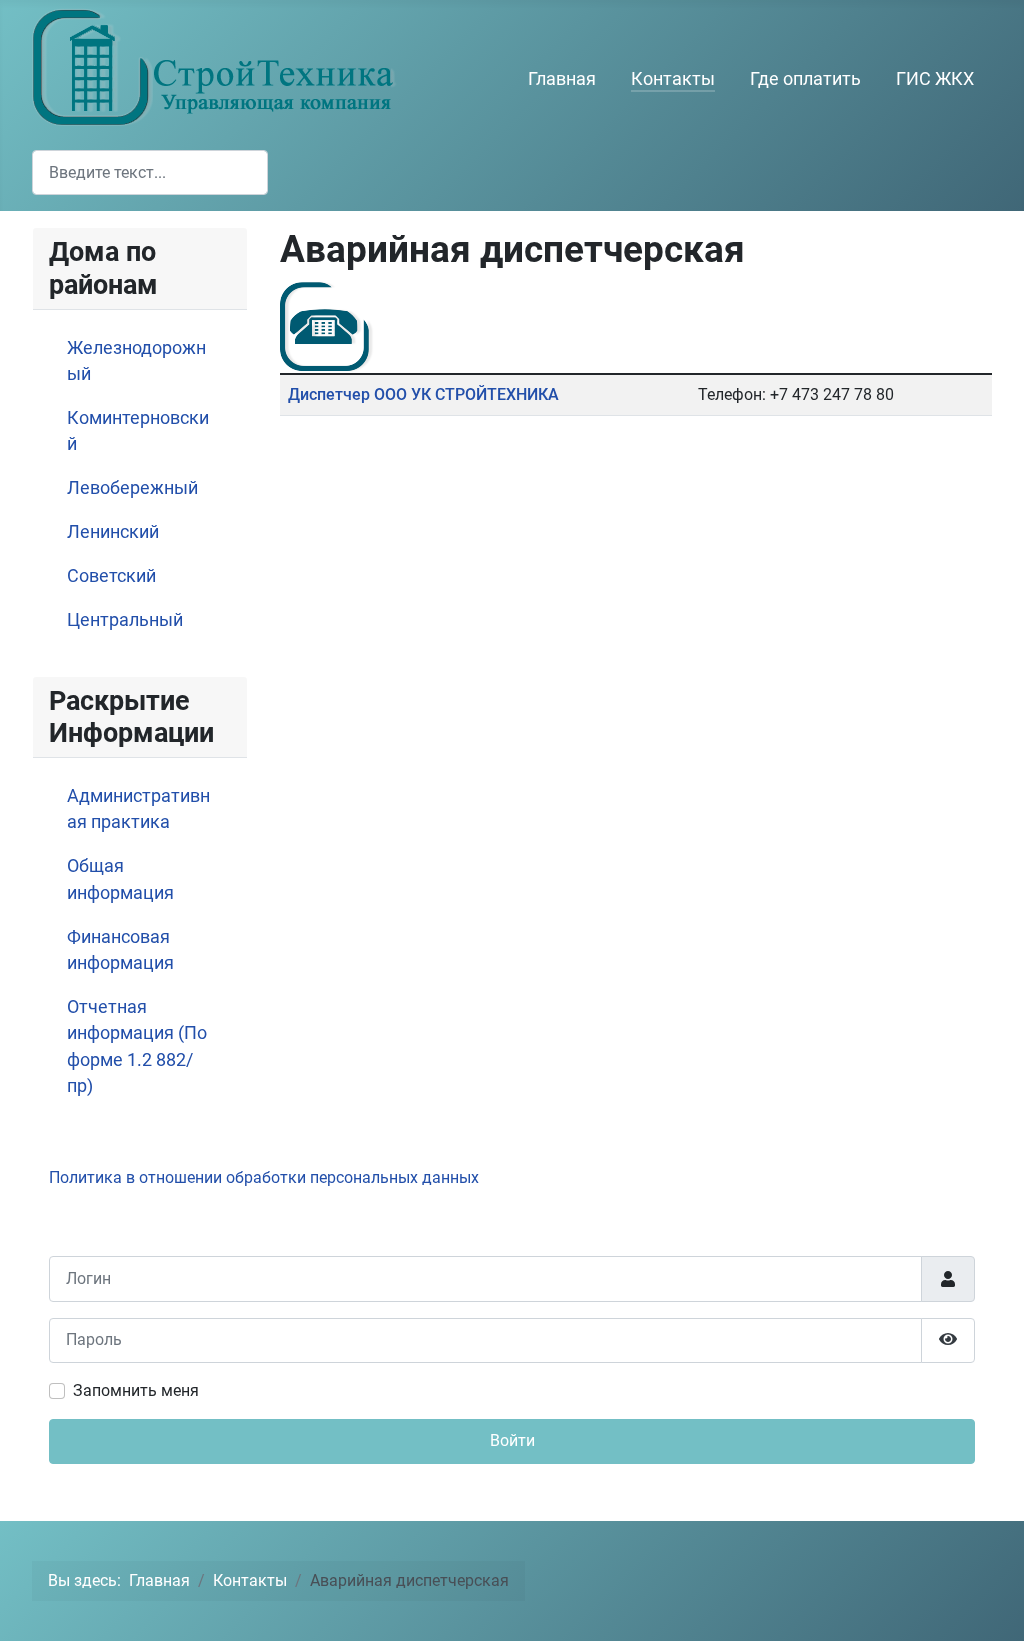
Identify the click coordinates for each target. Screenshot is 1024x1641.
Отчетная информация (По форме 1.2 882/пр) (137, 1046)
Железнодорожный (136, 361)
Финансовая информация (120, 950)
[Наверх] (989, 1604)
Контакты (673, 79)
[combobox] (150, 172)
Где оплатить (805, 79)
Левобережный (132, 488)
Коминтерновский (138, 431)
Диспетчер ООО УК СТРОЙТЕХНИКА (423, 394)
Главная (562, 79)
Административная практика (138, 809)
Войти (512, 1440)
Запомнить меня (136, 1390)
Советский (111, 576)
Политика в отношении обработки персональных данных (264, 1177)
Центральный (125, 620)
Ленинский (113, 532)
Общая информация (120, 879)
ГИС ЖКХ (935, 79)
